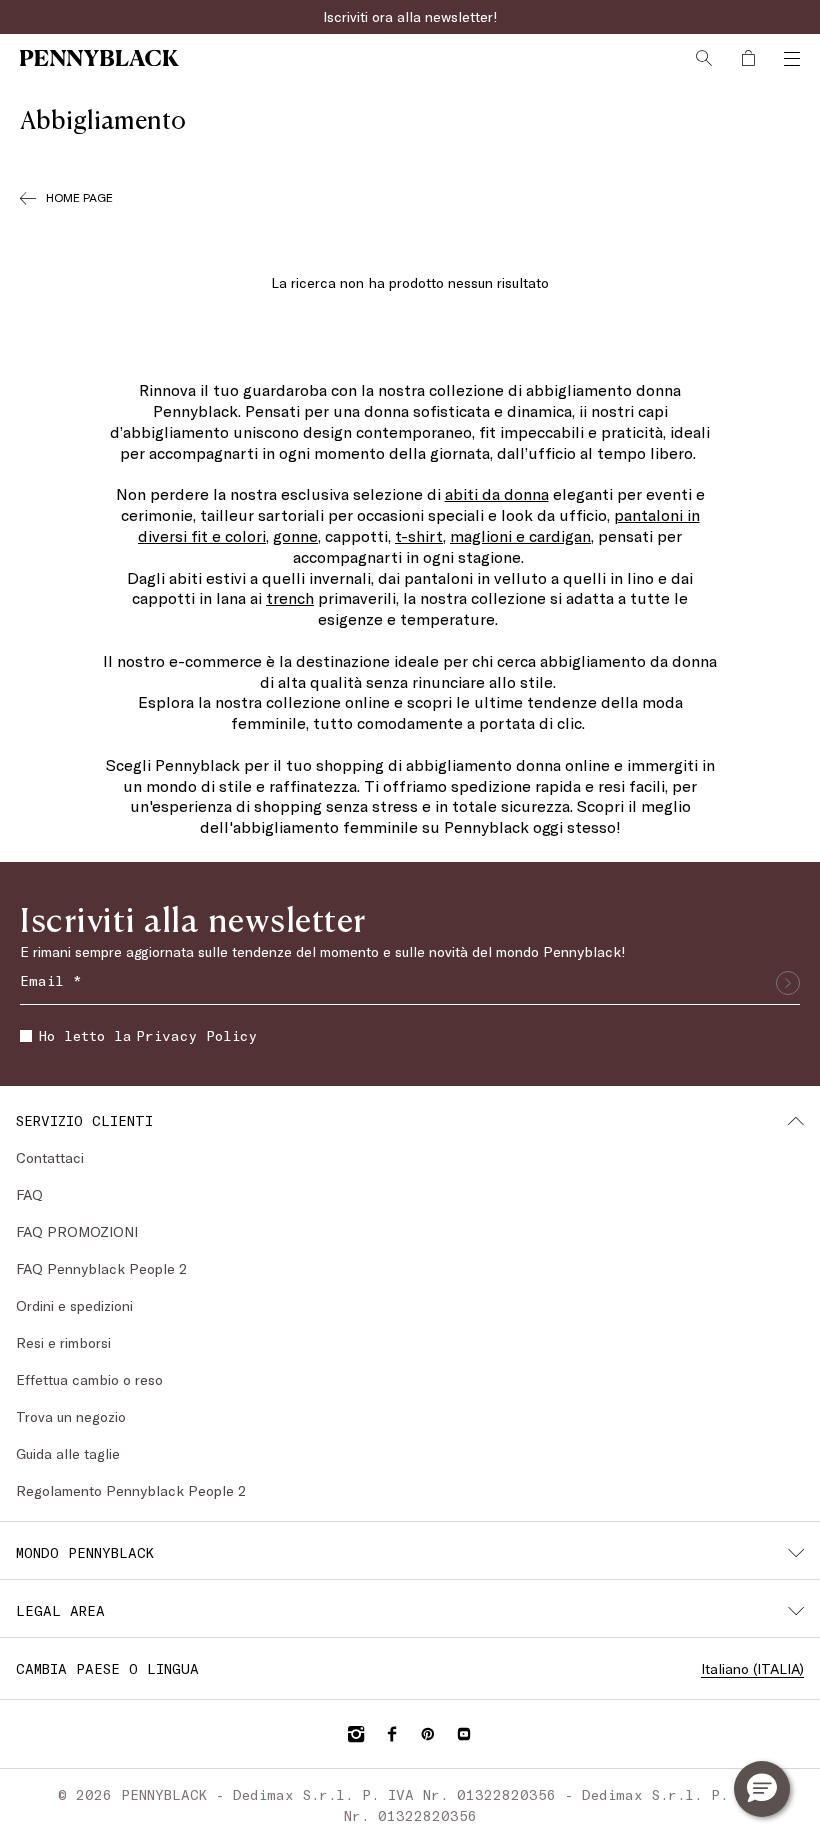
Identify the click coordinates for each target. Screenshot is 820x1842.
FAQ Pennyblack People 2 (101, 1268)
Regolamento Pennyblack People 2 (131, 1490)
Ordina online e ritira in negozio (410, 16)
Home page (79, 197)
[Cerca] (704, 58)
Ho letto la (148, 1035)
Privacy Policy (196, 1035)
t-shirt (419, 535)
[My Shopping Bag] (748, 58)
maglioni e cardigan (520, 535)
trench (290, 597)
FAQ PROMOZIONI (77, 1231)
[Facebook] (392, 1734)
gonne (295, 535)
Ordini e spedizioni (74, 1305)
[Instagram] (356, 1734)
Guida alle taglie (68, 1453)
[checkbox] (26, 1036)
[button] (762, 1789)
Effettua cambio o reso (89, 1379)
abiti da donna (497, 493)
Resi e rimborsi (63, 1342)
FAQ (29, 1194)
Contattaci (50, 1157)
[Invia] (788, 983)
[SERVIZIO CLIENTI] (796, 1121)
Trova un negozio (71, 1416)
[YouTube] (464, 1734)
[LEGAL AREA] (796, 1611)
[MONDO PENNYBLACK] (796, 1553)
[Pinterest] (428, 1734)
